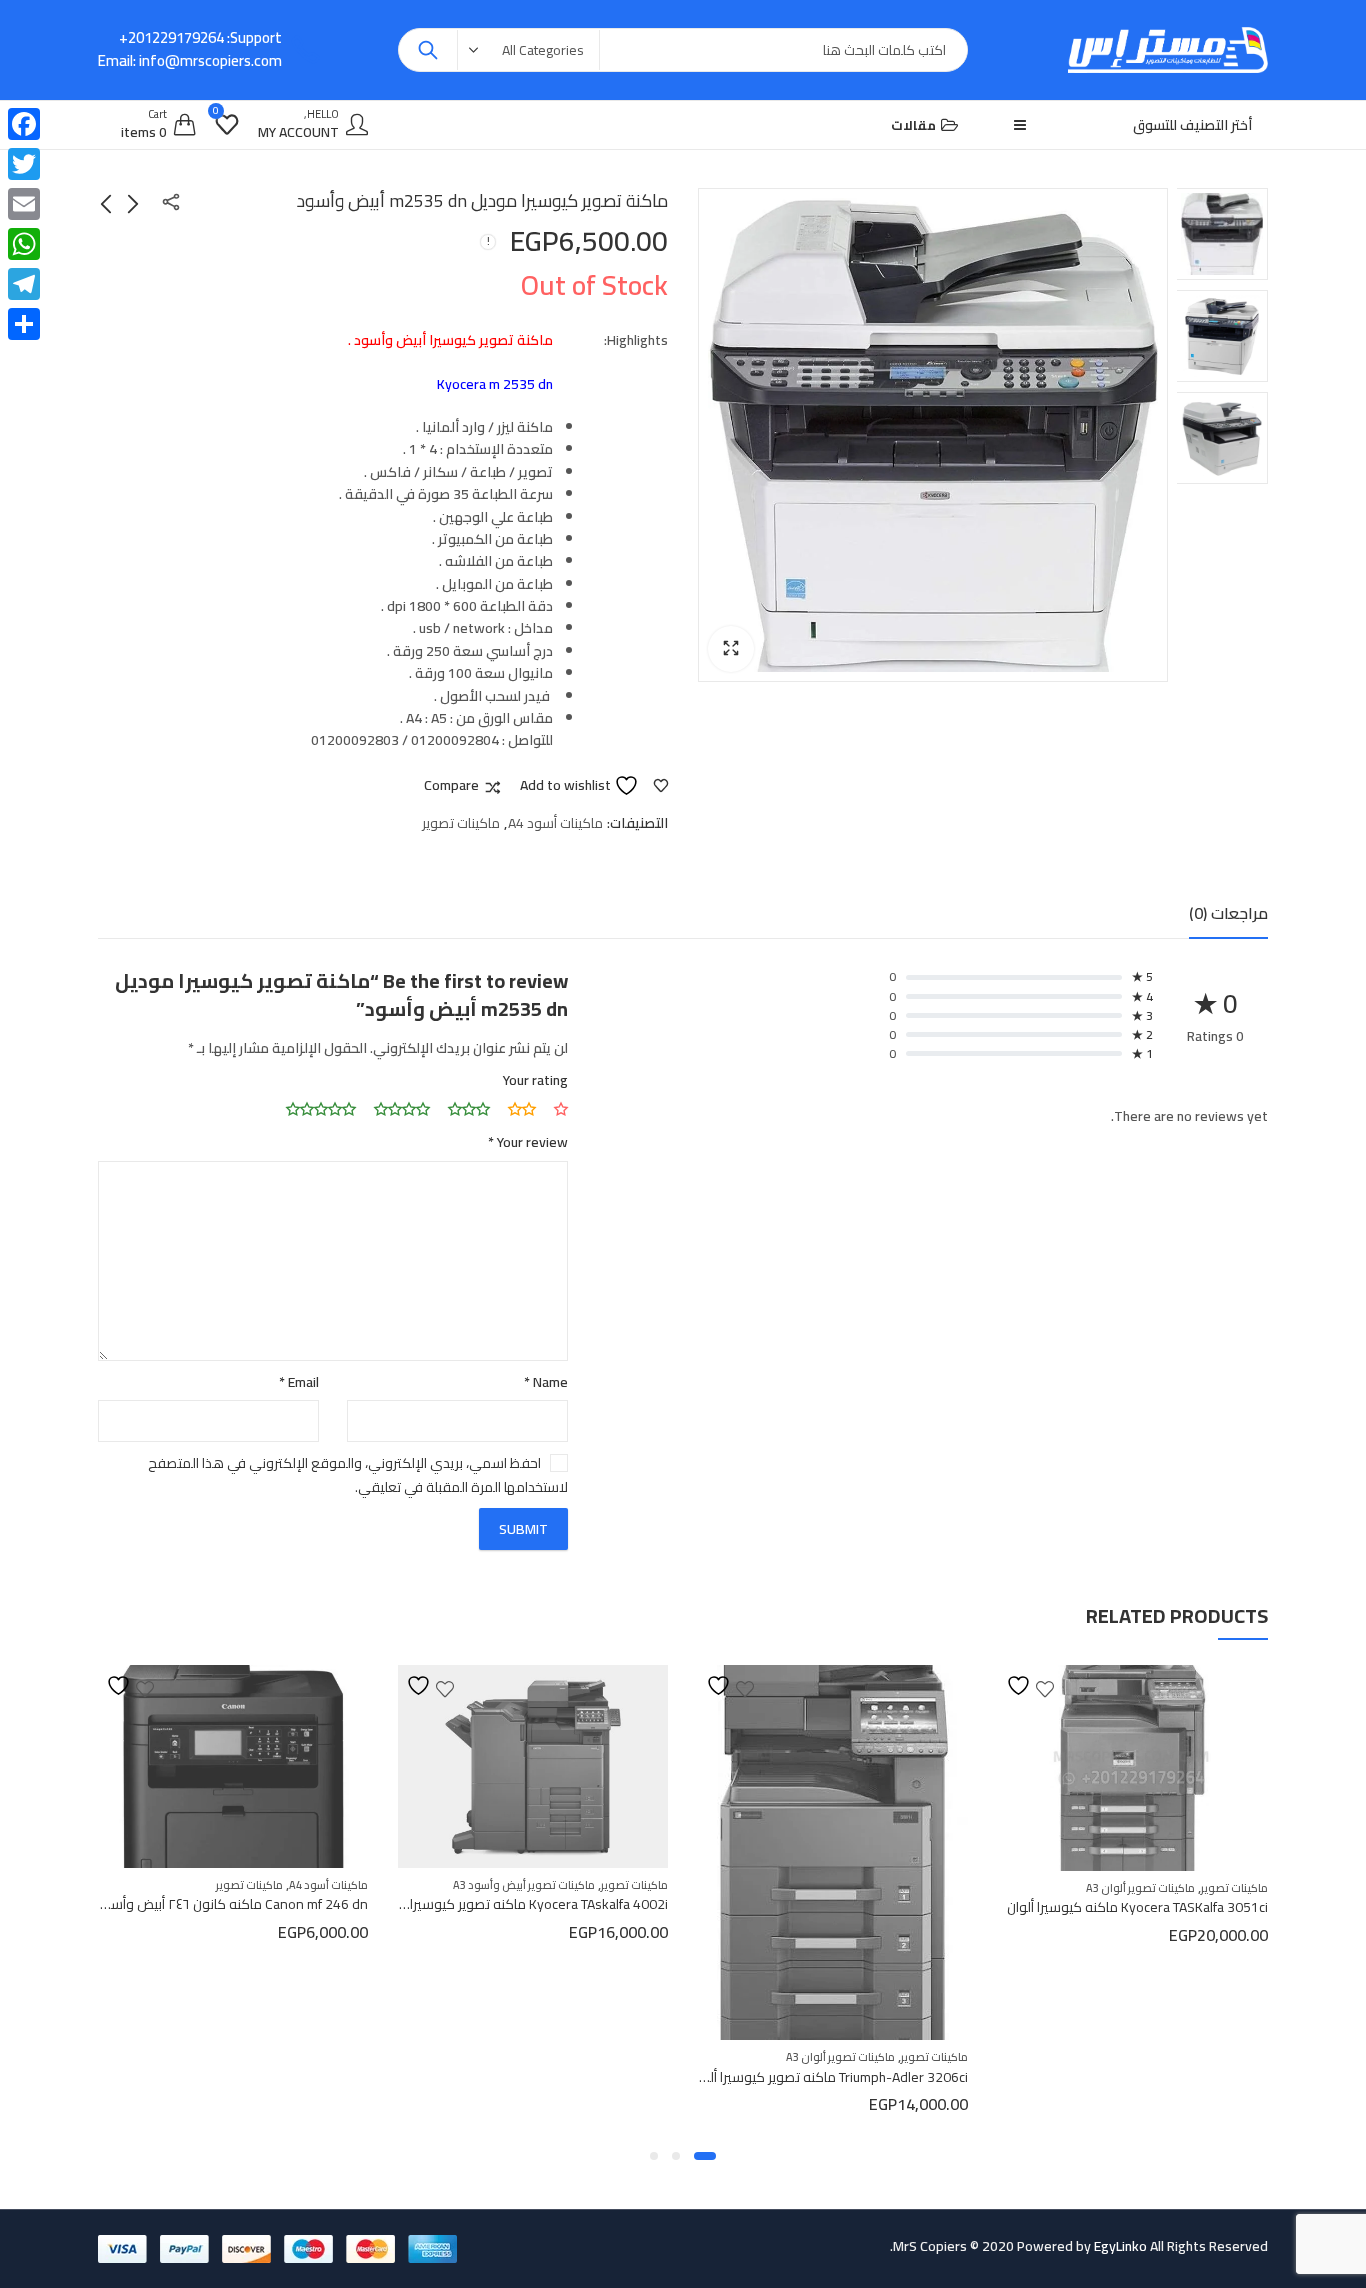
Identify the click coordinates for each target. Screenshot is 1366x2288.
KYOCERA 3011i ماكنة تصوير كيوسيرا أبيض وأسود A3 (197, 1955)
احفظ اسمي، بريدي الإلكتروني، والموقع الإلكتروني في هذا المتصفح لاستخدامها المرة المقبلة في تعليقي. (358, 1475)
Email (299, 1382)
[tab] (1228, 914)
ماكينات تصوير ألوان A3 (1121, 2057)
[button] (731, 649)
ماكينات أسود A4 (555, 823)
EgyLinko (1120, 2246)
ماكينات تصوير (461, 823)
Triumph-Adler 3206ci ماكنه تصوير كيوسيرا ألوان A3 (1100, 2077)
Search (428, 50)
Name (546, 1382)
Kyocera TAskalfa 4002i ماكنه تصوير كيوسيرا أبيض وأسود (784, 1904)
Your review (528, 1142)
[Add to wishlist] (1011, 1685)
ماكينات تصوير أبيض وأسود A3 (805, 1885)
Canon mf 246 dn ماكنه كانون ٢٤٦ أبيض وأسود (513, 1904)
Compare (451, 786)
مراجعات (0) (1228, 913)
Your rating (535, 1080)
